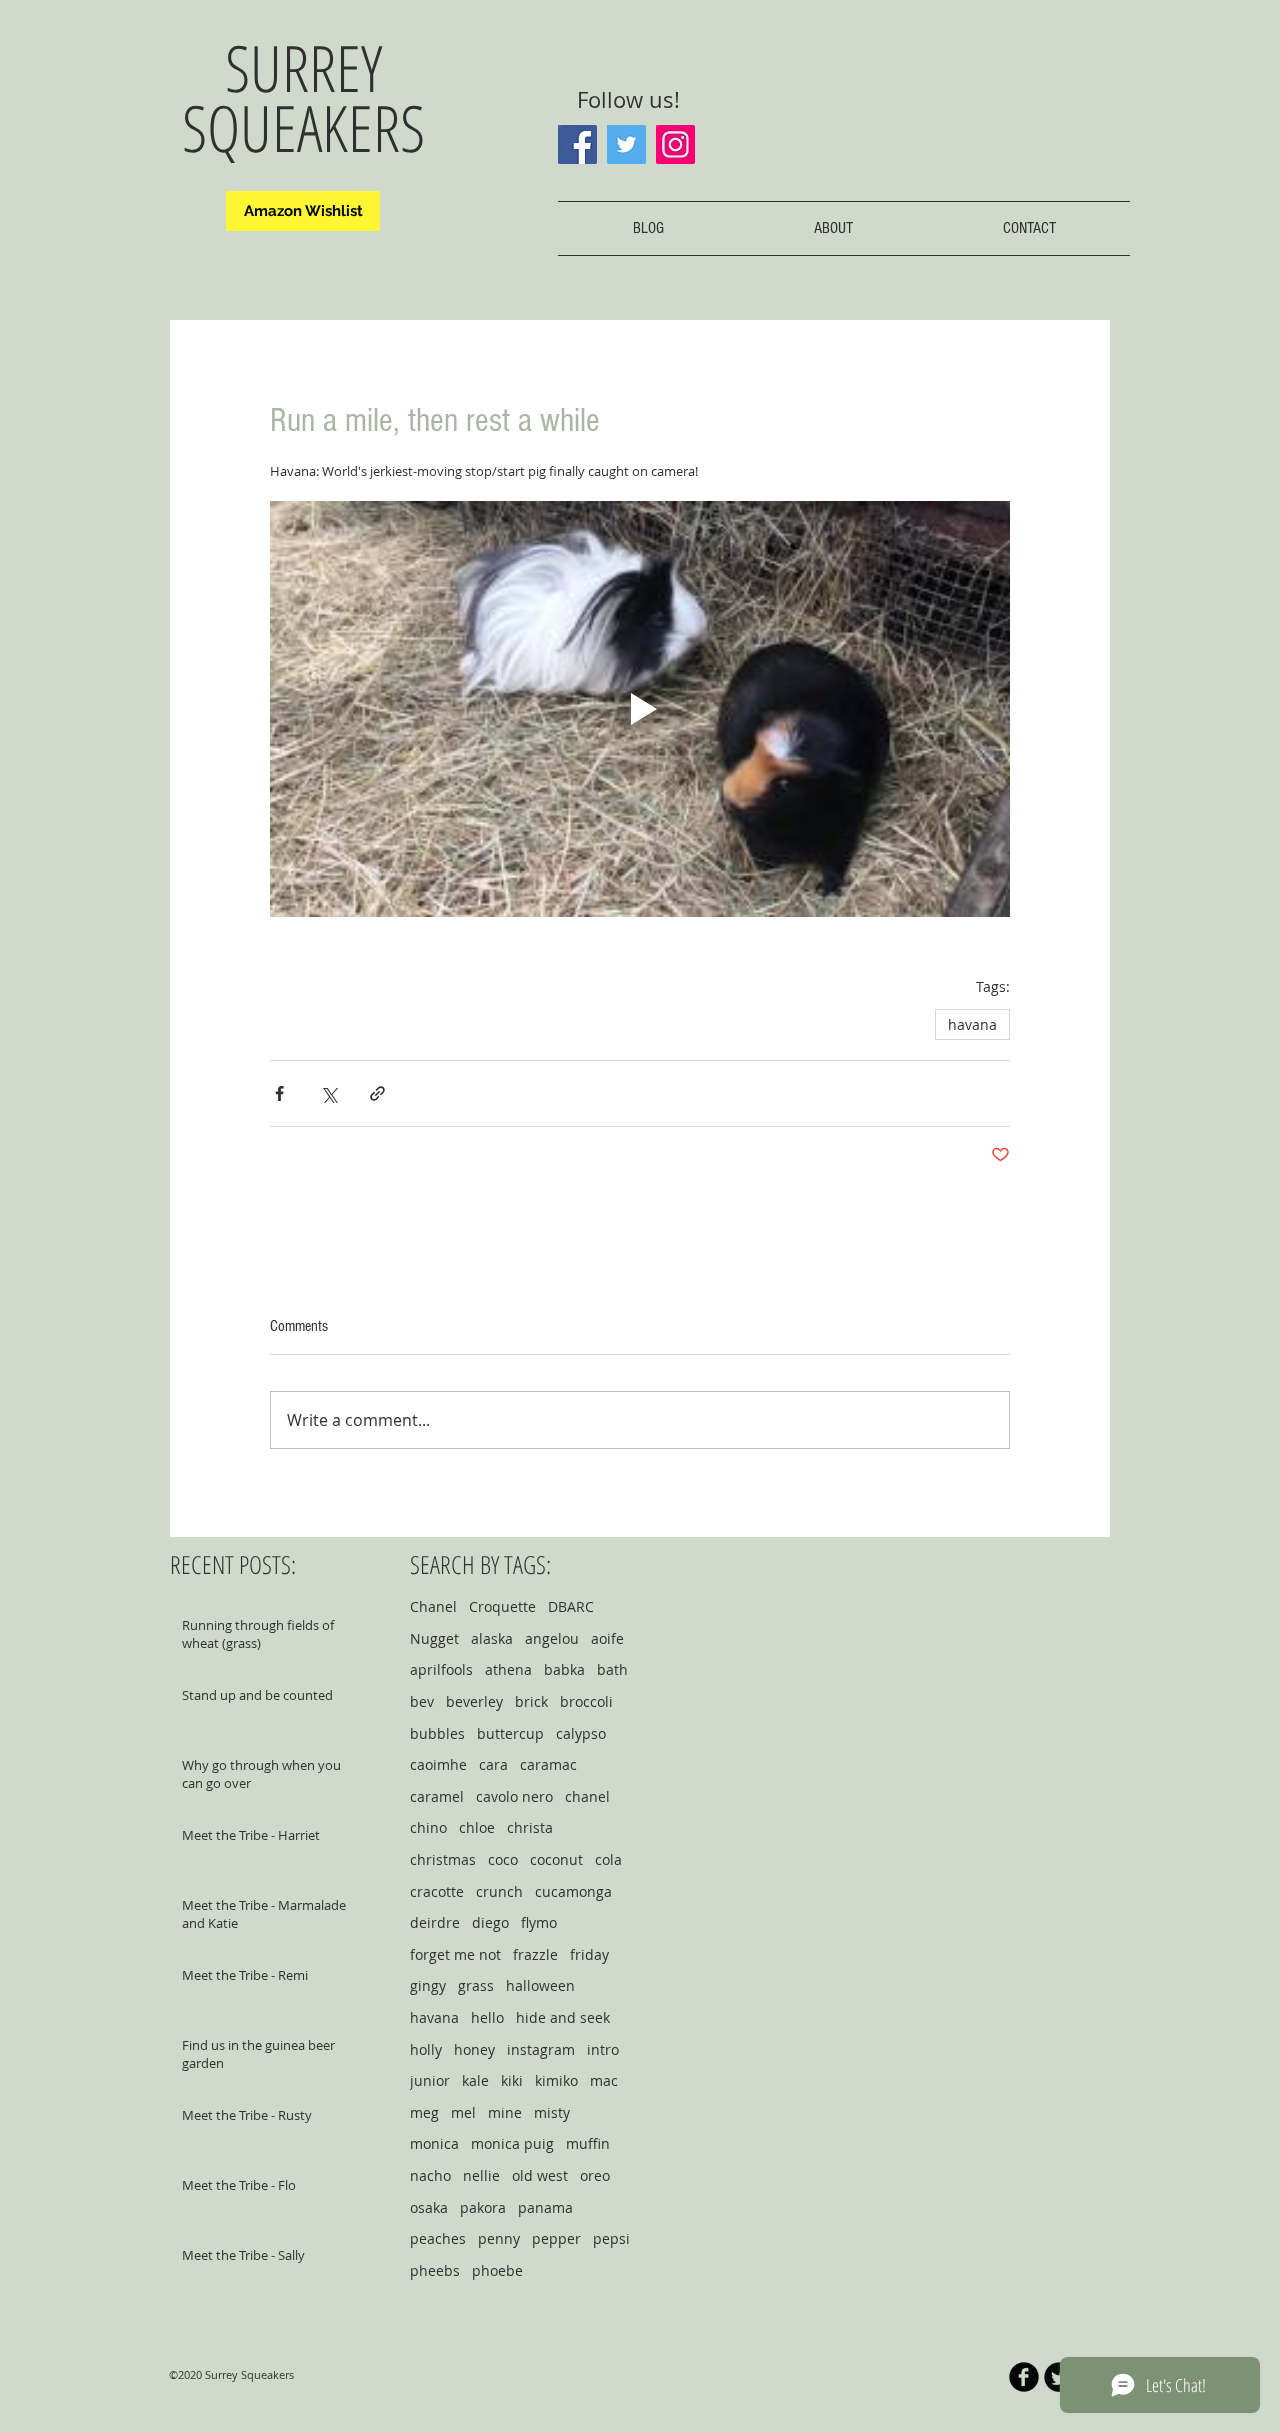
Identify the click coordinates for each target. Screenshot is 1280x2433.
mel (463, 2112)
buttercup (510, 1733)
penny (499, 2238)
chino (428, 1827)
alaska (492, 1638)
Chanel (433, 1606)
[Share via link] (377, 1093)
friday (589, 1954)
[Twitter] (626, 144)
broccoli (586, 1701)
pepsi (611, 2238)
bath (612, 1669)
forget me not (455, 1954)
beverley (474, 1701)
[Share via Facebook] (279, 1093)
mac (604, 2080)
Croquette (502, 1606)
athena (508, 1669)
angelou (552, 1638)
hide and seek (563, 2017)
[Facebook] (577, 144)
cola (608, 1859)
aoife (607, 1638)
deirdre (435, 1922)
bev (422, 1701)
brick (531, 1701)
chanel (587, 1796)
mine (505, 2112)
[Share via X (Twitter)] (328, 1093)
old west (540, 2175)
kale (475, 2080)
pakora (483, 2207)
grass (476, 1985)
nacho (430, 2175)
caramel (437, 1796)
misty (552, 2112)
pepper (556, 2238)
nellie (481, 2175)
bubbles (437, 1733)
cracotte (437, 1891)
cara (493, 1764)
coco (503, 1859)
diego (490, 1922)
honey (474, 2049)
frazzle (535, 1954)
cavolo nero (514, 1796)
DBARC (571, 1606)
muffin (588, 2143)
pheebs (435, 2270)
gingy (428, 1985)
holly (426, 2049)
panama (545, 2207)
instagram (541, 2049)
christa (530, 1827)
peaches (438, 2238)
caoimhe (438, 1764)
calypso (581, 1733)
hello (487, 2017)
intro (603, 2049)
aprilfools (441, 1669)
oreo (595, 2175)
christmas (443, 1859)
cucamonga (573, 1891)
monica (434, 2143)
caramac (548, 1764)
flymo (539, 1922)
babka (564, 1669)
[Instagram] (675, 144)
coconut (556, 1859)
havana (972, 1024)
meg (424, 2112)
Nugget (434, 1638)
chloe (477, 1827)
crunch (499, 1891)
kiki (512, 2080)
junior (430, 2080)
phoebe (497, 2270)
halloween (540, 1985)
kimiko (556, 2080)
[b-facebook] (1024, 2377)
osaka (429, 2207)
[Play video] (640, 709)
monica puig (512, 2143)
